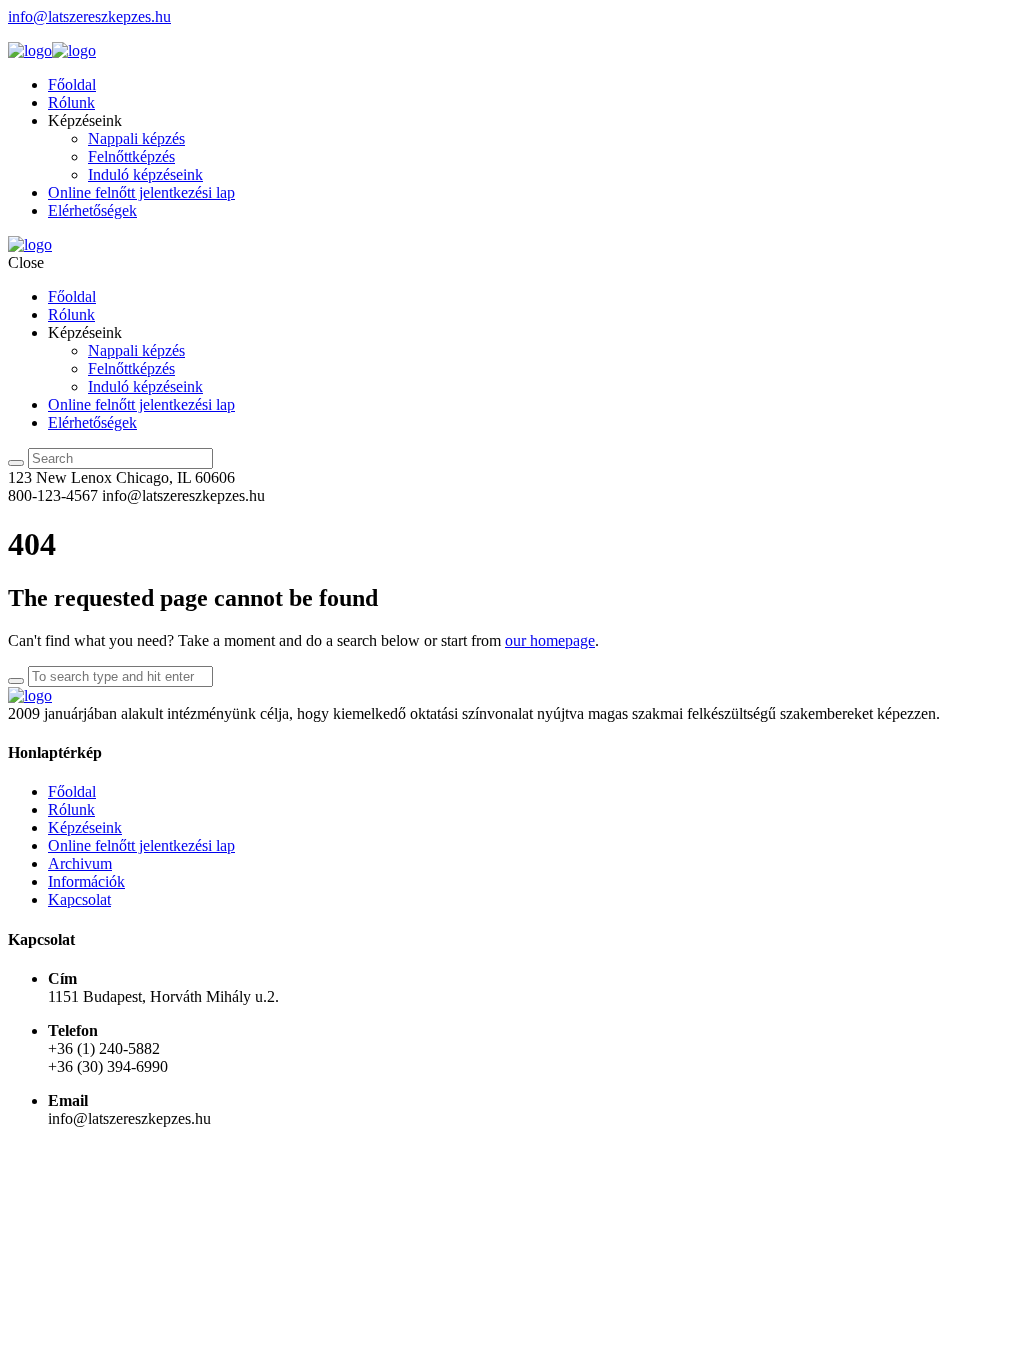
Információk (86, 881)
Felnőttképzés (131, 156)
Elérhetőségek (92, 210)
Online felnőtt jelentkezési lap (141, 192)
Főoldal (72, 84)
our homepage (550, 640)
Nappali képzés (136, 138)
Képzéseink (85, 827)
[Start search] (16, 463)
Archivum (80, 863)
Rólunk (71, 102)
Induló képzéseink (145, 174)
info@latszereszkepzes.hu (89, 16)
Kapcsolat (79, 899)
